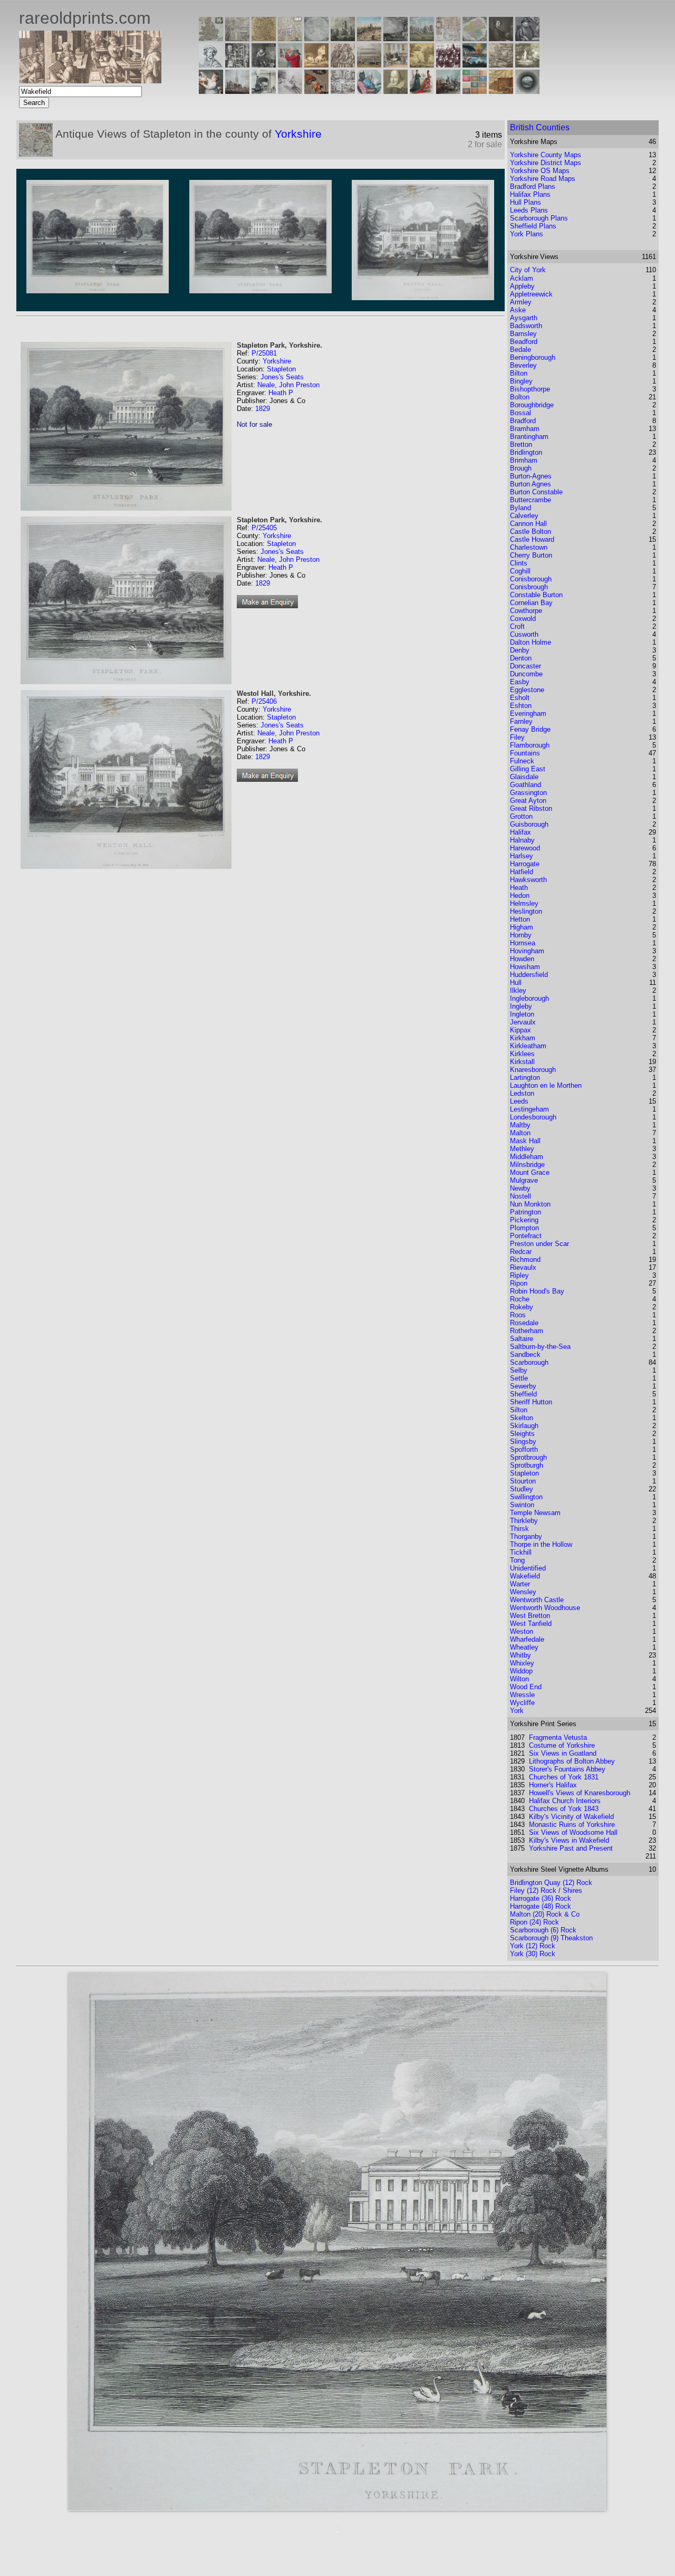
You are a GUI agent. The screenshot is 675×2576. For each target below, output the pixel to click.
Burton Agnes (531, 484)
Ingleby (521, 1006)
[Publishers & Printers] (237, 65)
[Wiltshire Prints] (422, 38)
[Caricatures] (290, 65)
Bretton (521, 444)
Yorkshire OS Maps (540, 171)
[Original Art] (422, 65)
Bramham (525, 429)
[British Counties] (211, 38)
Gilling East (528, 769)
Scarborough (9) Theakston (551, 1938)
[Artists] (501, 38)
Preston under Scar (539, 1244)
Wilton (519, 1679)
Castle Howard (532, 539)
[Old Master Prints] (501, 65)
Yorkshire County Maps (546, 155)
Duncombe (526, 674)
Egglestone (527, 690)
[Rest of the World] (316, 38)
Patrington (525, 1212)
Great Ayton (528, 801)
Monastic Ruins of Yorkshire (572, 1825)
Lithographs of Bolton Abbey (572, 1761)
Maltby (520, 1125)
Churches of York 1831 (564, 1777)
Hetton (520, 919)
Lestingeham (529, 1109)
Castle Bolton (531, 532)
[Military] (448, 91)
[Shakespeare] (396, 91)
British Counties (540, 127)
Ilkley (518, 990)
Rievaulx (523, 1267)
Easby (520, 682)
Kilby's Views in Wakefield (569, 1840)
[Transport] (396, 65)
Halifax (520, 832)
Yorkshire (298, 134)
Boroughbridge (532, 405)
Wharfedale (527, 1639)
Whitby (520, 1655)
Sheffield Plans (533, 226)
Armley (521, 302)
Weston (522, 1631)
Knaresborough (533, 1070)
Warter (520, 1584)
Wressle (522, 1695)
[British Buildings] (343, 38)
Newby (520, 1188)
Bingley (521, 381)
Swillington (526, 1497)
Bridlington (526, 452)
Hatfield (522, 872)
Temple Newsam (535, 1513)
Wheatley (524, 1647)
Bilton (519, 373)
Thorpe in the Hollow (541, 1544)
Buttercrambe (531, 500)
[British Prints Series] (237, 38)
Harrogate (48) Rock (541, 1906)
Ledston (522, 1093)
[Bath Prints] (396, 38)
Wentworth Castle (537, 1600)
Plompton (524, 1228)
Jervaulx (523, 1022)
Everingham (528, 714)
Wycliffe (522, 1703)
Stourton (523, 1481)
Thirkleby (524, 1521)
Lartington (525, 1078)
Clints (519, 563)
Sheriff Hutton (531, 1402)
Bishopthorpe (530, 389)
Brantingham (529, 437)
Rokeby (522, 1307)
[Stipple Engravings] (211, 91)
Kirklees (522, 1054)
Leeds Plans (529, 210)
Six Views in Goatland (563, 1753)
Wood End (526, 1687)
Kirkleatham (528, 1046)
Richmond (525, 1260)
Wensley (523, 1592)
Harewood (525, 848)
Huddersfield (529, 975)
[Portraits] (343, 65)
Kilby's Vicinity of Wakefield (571, 1817)
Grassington (528, 793)
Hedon (520, 896)
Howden (522, 959)
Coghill (520, 571)
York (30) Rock (533, 1954)
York (517, 1711)
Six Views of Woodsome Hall (573, 1832)
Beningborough (533, 357)
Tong (517, 1560)
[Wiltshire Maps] (448, 38)
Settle (519, 1378)
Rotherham (527, 1331)
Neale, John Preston (288, 385)
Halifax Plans (530, 194)
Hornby (521, 935)
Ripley (519, 1275)
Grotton (521, 816)
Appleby (522, 286)
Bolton (520, 397)
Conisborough (531, 579)
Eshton (521, 706)
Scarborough (529, 1362)
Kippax (520, 1030)
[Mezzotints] (527, 65)
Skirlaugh (524, 1426)
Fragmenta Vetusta (558, 1737)
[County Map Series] (264, 38)
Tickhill (521, 1552)
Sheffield (523, 1394)
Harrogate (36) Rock (541, 1898)
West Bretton (530, 1616)
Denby (520, 650)
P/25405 (264, 528)
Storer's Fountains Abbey (567, 1769)
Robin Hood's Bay (537, 1291)
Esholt (520, 698)
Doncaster (525, 666)
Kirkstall (522, 1062)
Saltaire (522, 1339)
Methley (522, 1149)
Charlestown (529, 547)
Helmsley (524, 903)
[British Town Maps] (290, 38)
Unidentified (528, 1568)
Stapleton (281, 369)
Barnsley (523, 334)
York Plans (527, 234)
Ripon (519, 1283)
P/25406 (264, 701)
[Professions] (369, 91)
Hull (516, 983)
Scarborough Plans (539, 218)
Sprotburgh (527, 1465)
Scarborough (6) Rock (543, 1930)
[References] (501, 91)
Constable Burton (536, 595)
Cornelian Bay (531, 603)
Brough (521, 468)
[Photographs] (448, 65)
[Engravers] (211, 65)
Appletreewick (531, 294)
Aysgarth (524, 318)
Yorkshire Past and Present (571, 1848)
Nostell (520, 1196)
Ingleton (522, 1014)
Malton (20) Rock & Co (545, 1914)
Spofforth (524, 1449)
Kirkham (523, 1038)
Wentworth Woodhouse (545, 1608)
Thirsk (519, 1529)
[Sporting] (369, 65)
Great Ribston (531, 808)
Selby (519, 1370)
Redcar (521, 1252)
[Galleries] (475, 65)
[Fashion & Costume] (422, 91)
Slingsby (523, 1442)
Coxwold (523, 619)
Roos (518, 1315)
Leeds (519, 1101)
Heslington (526, 911)
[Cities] (369, 38)
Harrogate (525, 864)
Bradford (523, 421)
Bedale (520, 349)
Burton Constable (536, 492)
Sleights (522, 1434)
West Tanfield (531, 1624)
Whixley (522, 1663)
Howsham (525, 967)
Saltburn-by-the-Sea (540, 1347)
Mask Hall (525, 1141)
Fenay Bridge (530, 729)
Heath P (281, 393)
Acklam (522, 278)
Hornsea (523, 943)
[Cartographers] (527, 38)
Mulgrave (524, 1180)
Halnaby (522, 840)
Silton (519, 1410)
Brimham (524, 460)
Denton (521, 658)
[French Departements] (475, 38)
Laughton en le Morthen (546, 1085)
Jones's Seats (282, 377)
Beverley (523, 365)
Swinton (522, 1505)
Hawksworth (528, 880)
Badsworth (526, 326)
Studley (522, 1489)
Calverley (524, 516)
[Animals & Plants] (316, 65)
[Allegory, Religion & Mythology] (343, 91)
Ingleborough (529, 998)
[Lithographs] (264, 91)
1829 (263, 409)
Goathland (525, 785)
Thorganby (526, 1536)
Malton (520, 1133)
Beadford (524, 342)
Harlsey (522, 856)
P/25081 (264, 353)
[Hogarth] (264, 65)
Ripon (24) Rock (534, 1922)
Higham (522, 927)
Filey (517, 737)
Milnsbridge (527, 1165)
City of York (528, 270)
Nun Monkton (530, 1204)
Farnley (521, 721)
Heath (519, 888)
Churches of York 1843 (564, 1809)
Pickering (524, 1220)
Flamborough (530, 745)
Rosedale (524, 1323)
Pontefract (526, 1236)
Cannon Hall (528, 524)
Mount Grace (530, 1172)
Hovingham (527, 951)
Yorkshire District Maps (546, 163)
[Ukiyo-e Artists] (316, 91)
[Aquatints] (237, 91)
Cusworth (524, 634)
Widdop (521, 1671)
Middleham (527, 1157)
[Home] (90, 80)
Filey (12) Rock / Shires (546, 1890)
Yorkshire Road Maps (543, 179)
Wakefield (525, 1576)
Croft (517, 626)
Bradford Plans (533, 186)
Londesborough (533, 1117)
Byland (520, 508)
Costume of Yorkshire (562, 1745)
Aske (518, 310)
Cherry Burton (531, 555)
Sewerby (523, 1386)
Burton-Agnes (531, 476)
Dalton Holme (531, 642)
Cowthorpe (526, 611)
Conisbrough (529, 587)
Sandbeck (525, 1354)
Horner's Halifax (553, 1785)
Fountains (525, 753)
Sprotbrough (528, 1457)
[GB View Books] (475, 91)
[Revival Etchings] (290, 91)
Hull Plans (525, 202)
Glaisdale (524, 777)
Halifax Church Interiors (565, 1801)
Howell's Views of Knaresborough (580, 1793)
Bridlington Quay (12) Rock (551, 1883)
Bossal (520, 413)
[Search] (527, 91)
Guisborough (529, 824)
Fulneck (522, 761)
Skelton (522, 1418)
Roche (520, 1299)
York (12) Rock (533, 1946)
